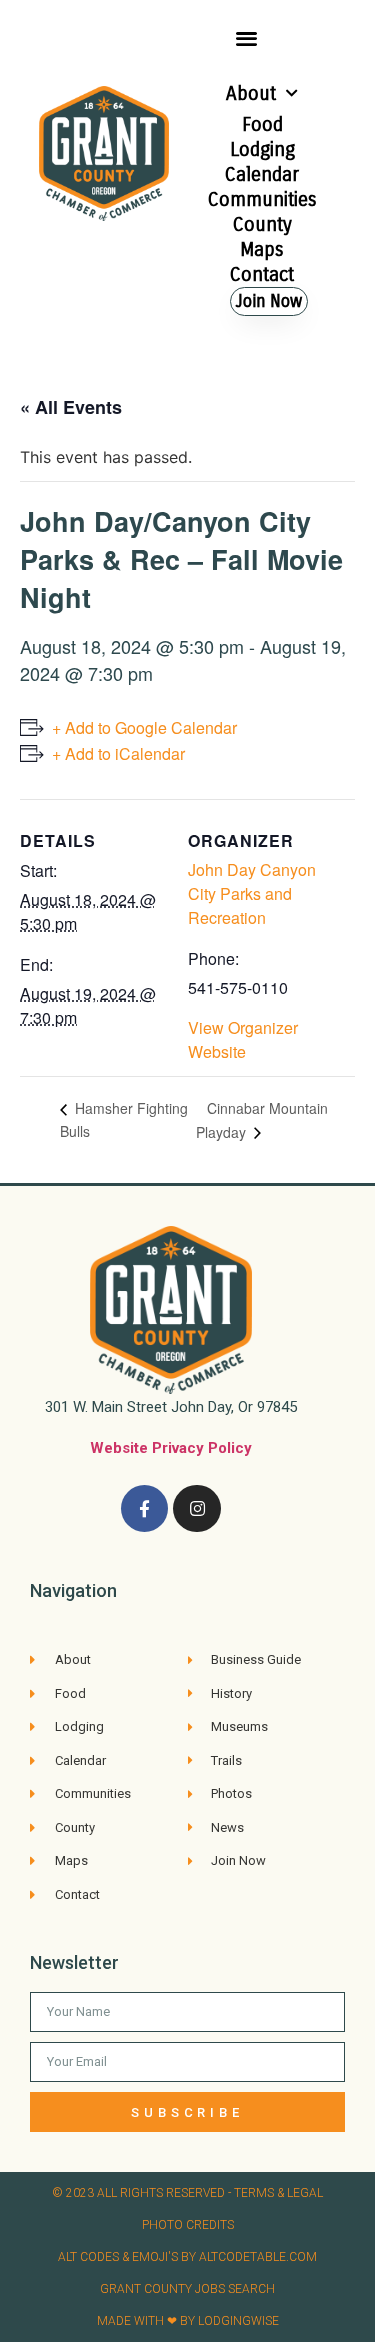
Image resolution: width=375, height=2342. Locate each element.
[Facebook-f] (145, 1509)
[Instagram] (197, 1509)
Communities (262, 199)
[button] (246, 37)
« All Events (71, 407)
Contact (262, 274)
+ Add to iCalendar (118, 753)
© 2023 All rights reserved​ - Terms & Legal (187, 2193)
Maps (262, 249)
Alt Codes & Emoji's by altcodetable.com (187, 2257)
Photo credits (188, 2225)
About (251, 93)
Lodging (262, 149)
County (262, 224)
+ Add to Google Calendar (144, 727)
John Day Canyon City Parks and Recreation (252, 893)
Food (262, 124)
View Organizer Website (243, 1039)
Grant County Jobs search (187, 2289)
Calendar (262, 174)
